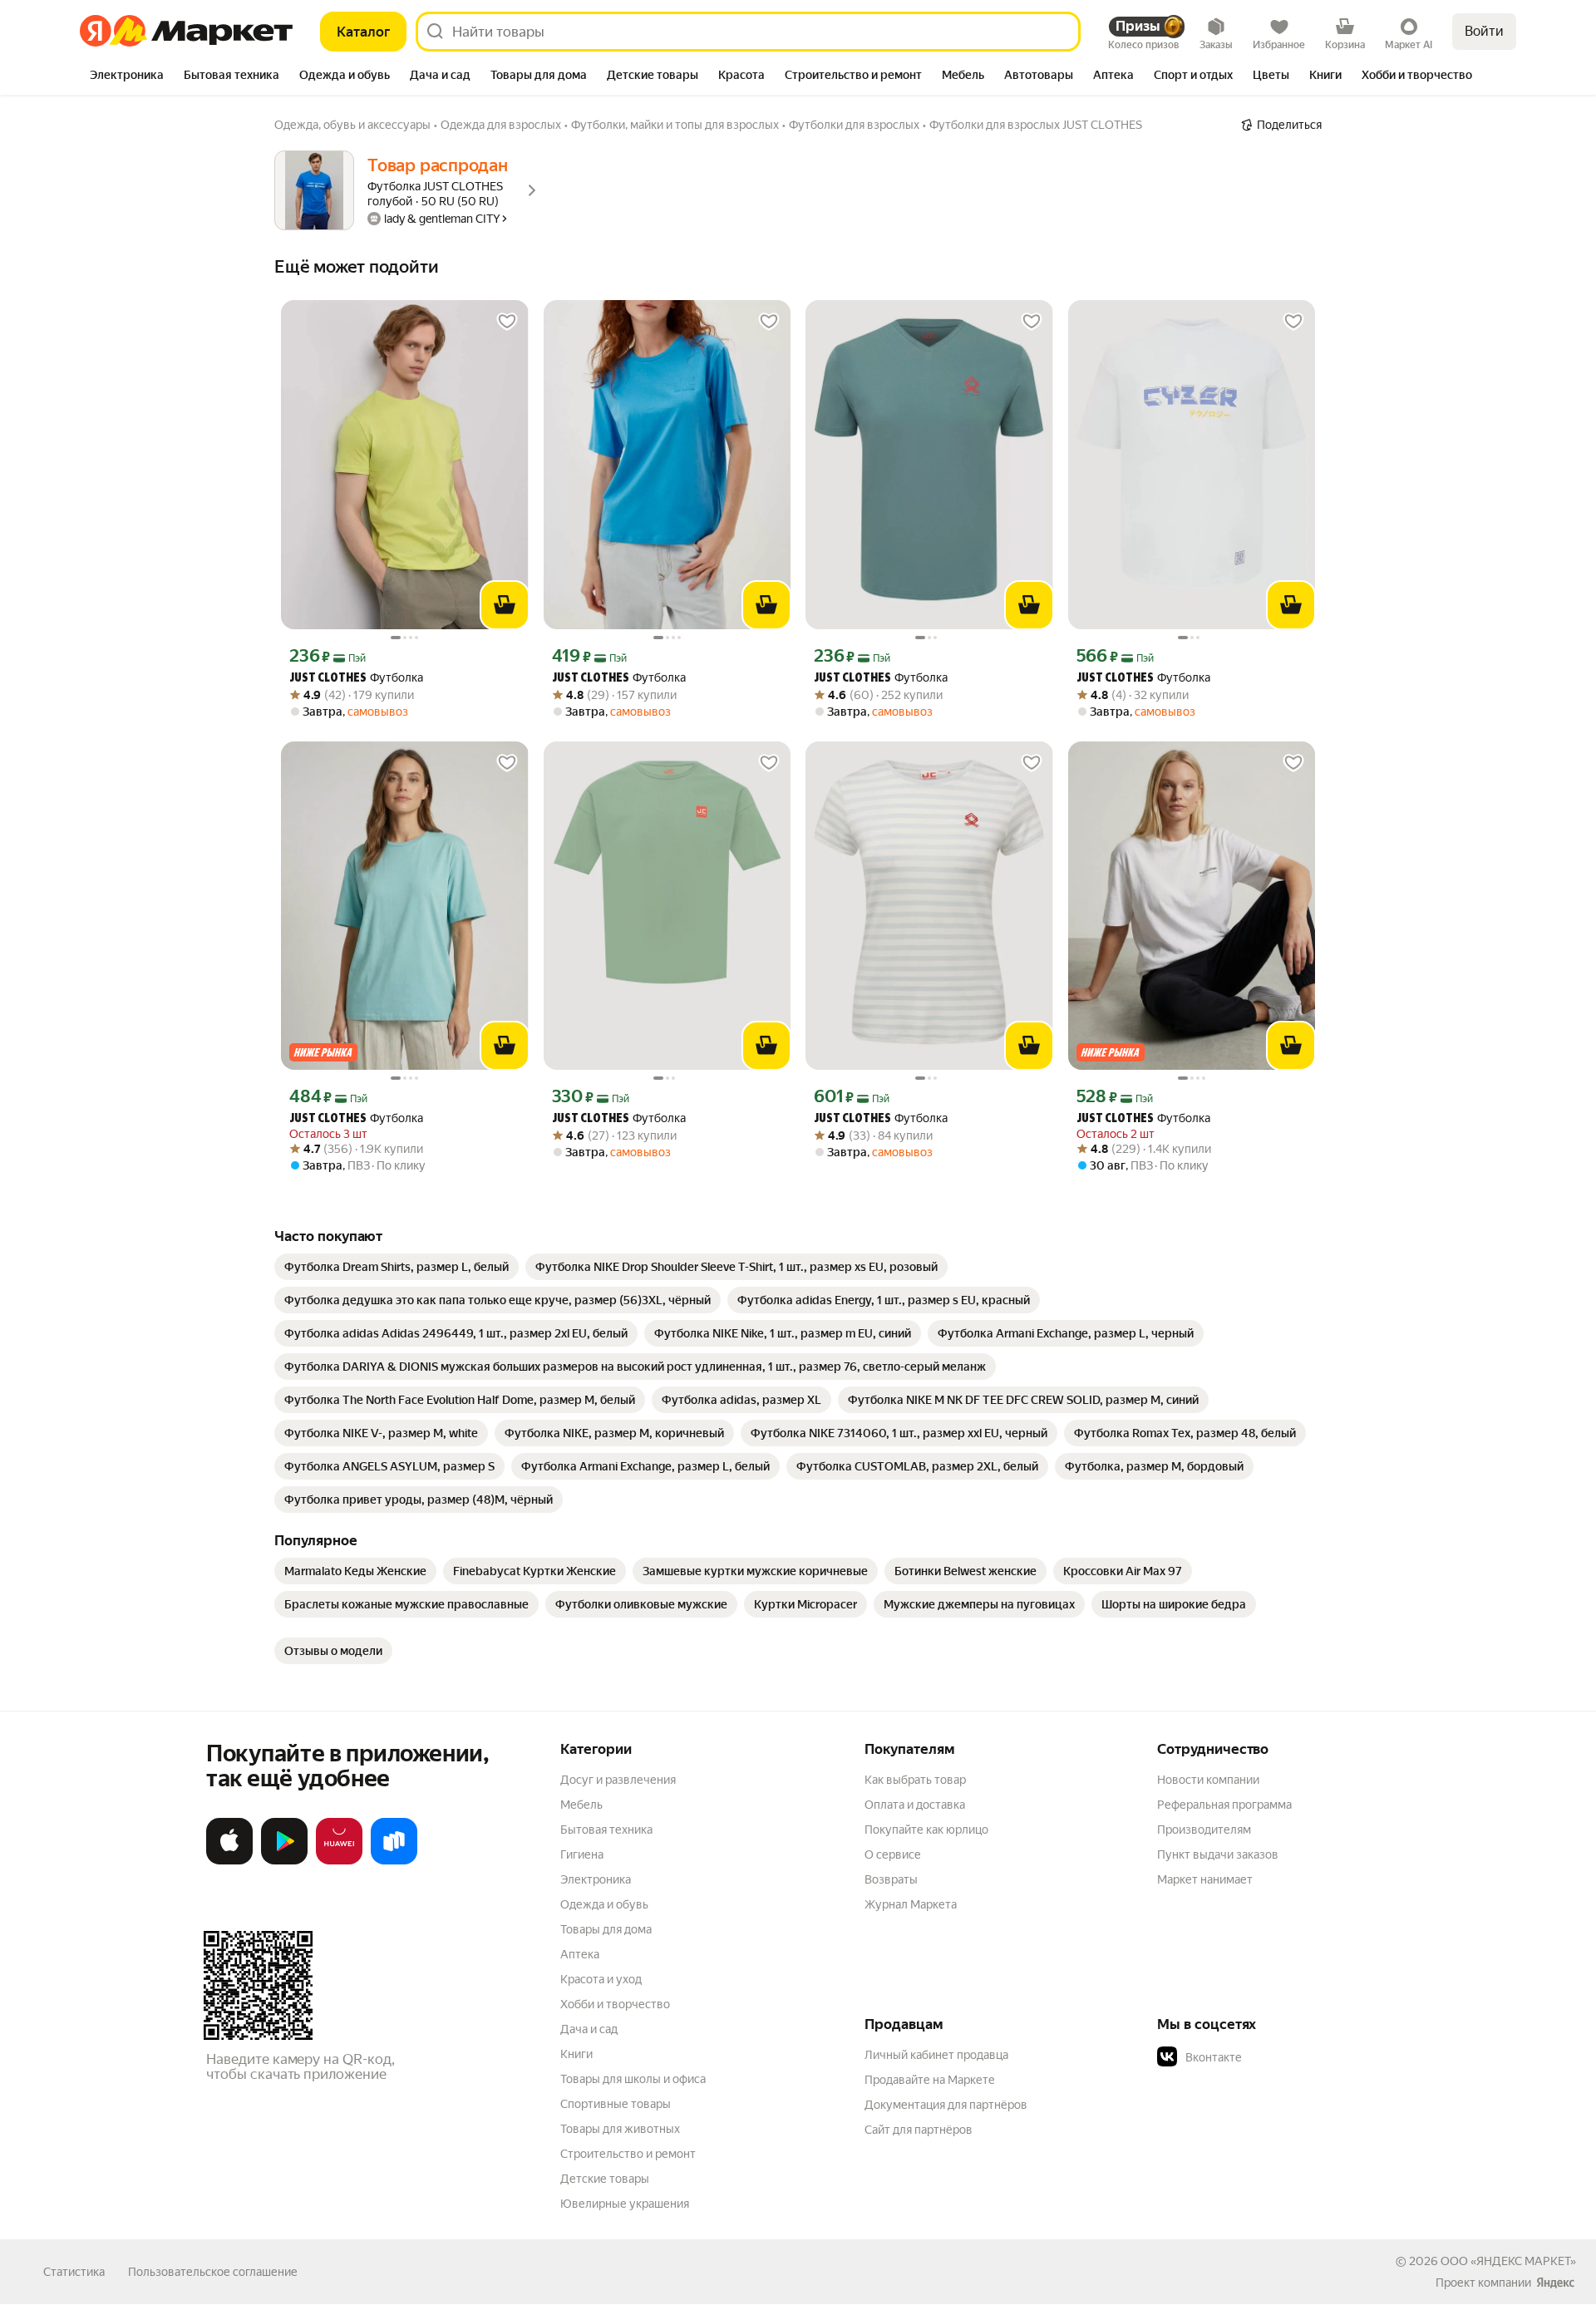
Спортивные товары (616, 2104)
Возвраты (891, 1879)
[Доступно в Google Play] (284, 1861)
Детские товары (605, 2179)
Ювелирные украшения (625, 2204)
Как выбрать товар (915, 1780)
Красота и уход (601, 1979)
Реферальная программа (1224, 1805)
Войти (1484, 31)
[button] (1273, 2057)
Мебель (581, 1805)
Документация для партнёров (946, 2105)
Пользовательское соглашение (213, 2272)
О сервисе (893, 1854)
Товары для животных (620, 2129)
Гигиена (582, 1854)
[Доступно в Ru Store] (394, 1861)
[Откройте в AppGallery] (339, 1861)
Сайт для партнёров (919, 2130)
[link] (397, 1267)
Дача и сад (589, 2029)
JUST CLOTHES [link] (328, 679)
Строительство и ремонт (628, 2154)
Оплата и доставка (915, 1805)
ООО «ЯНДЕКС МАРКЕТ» (1508, 2261)
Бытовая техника (606, 1830)
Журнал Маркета (911, 1904)
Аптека (580, 1954)
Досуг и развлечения (618, 1780)
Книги (576, 2054)
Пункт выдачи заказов (1218, 1854)
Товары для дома (606, 1929)
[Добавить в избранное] (507, 322)
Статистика (74, 2272)
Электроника (596, 1879)
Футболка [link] (356, 678)
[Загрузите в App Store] (229, 1861)
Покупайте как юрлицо (926, 1830)
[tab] (127, 76)
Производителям (1204, 1830)
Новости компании (1208, 1780)
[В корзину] (505, 605)
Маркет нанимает (1205, 1879)
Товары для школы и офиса (633, 2079)
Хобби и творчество (615, 2004)
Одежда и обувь (604, 1904)
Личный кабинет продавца (936, 2055)
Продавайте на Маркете (930, 2080)
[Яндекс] (1555, 2283)
